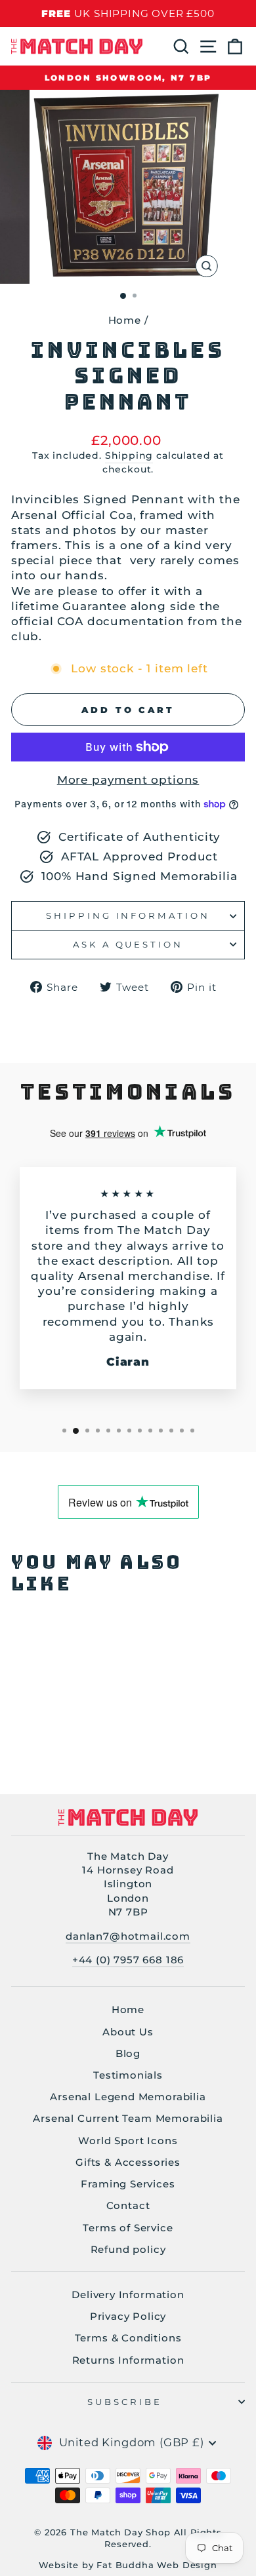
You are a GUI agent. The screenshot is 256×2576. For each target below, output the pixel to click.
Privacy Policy (128, 2316)
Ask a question (128, 944)
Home (125, 320)
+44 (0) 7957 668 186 (128, 1960)
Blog (128, 2053)
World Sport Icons (128, 2141)
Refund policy (128, 2249)
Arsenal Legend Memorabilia (128, 2097)
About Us (128, 2032)
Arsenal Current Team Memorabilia (128, 2118)
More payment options (128, 780)
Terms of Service (128, 2228)
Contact (128, 2205)
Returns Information (128, 2360)
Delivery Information (128, 2295)
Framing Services (128, 2184)
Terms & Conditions (128, 2338)
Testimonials (128, 2075)
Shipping (129, 455)
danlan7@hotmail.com (128, 1936)
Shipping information (128, 915)
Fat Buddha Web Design (157, 2565)
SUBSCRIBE (125, 2402)
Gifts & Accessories (128, 2162)
